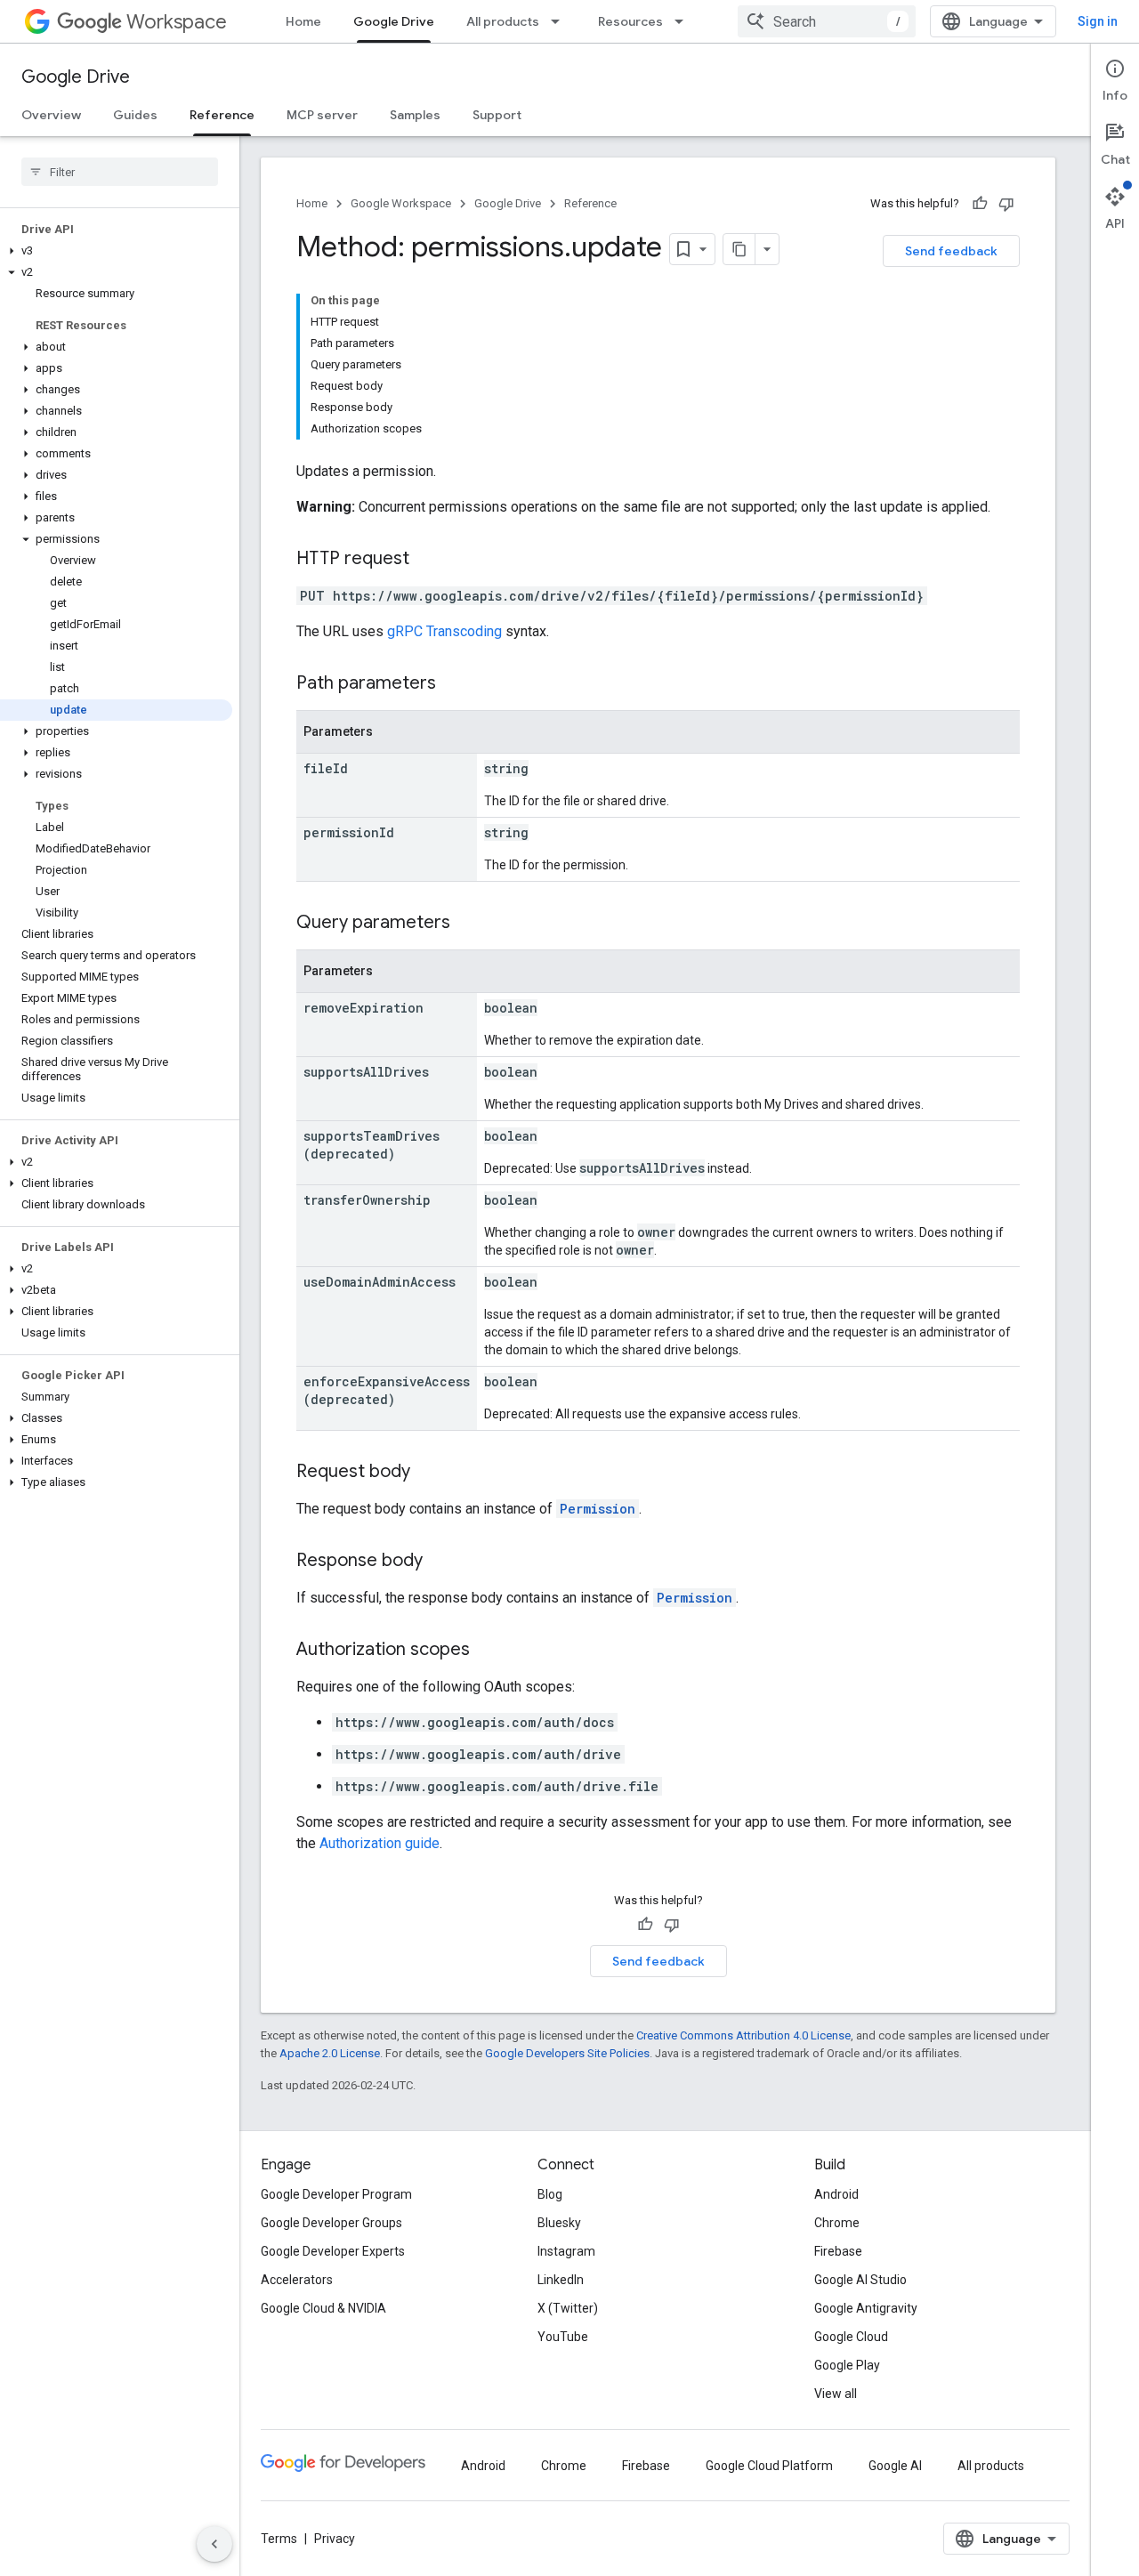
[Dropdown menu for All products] (561, 21)
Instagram (566, 2251)
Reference (222, 115)
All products (503, 21)
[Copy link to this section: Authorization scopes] (488, 1651)
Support (497, 115)
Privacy (335, 2539)
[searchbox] (120, 172)
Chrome (837, 2223)
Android (836, 2194)
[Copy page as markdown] (739, 249)
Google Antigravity (866, 2308)
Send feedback (951, 251)
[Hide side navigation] (214, 2544)
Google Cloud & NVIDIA (323, 2308)
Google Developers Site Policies (567, 2053)
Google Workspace (401, 203)
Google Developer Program (336, 2194)
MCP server (322, 115)
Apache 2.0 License (330, 2053)
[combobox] (827, 21)
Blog (550, 2194)
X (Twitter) (568, 2308)
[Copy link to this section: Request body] (428, 1473)
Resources (630, 21)
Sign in (1098, 21)
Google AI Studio (860, 2280)
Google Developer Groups (331, 2223)
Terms (279, 2539)
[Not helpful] (1006, 204)
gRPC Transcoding (444, 631)
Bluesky (559, 2223)
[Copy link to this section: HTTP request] (427, 560)
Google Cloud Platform (769, 2466)
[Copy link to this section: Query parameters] (468, 924)
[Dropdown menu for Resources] (684, 21)
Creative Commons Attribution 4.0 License (743, 2035)
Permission (598, 1509)
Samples (415, 115)
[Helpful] (980, 204)
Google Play (847, 2365)
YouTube (563, 2337)
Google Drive (394, 21)
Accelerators (297, 2280)
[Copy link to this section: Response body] (440, 1562)
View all (836, 2394)
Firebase (838, 2251)
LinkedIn (561, 2280)
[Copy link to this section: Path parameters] (454, 684)
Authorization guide (380, 1843)
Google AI (895, 2466)
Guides (135, 115)
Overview (51, 115)
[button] (116, 251)
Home (303, 21)
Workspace (177, 22)
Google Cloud (851, 2337)
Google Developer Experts (333, 2251)
